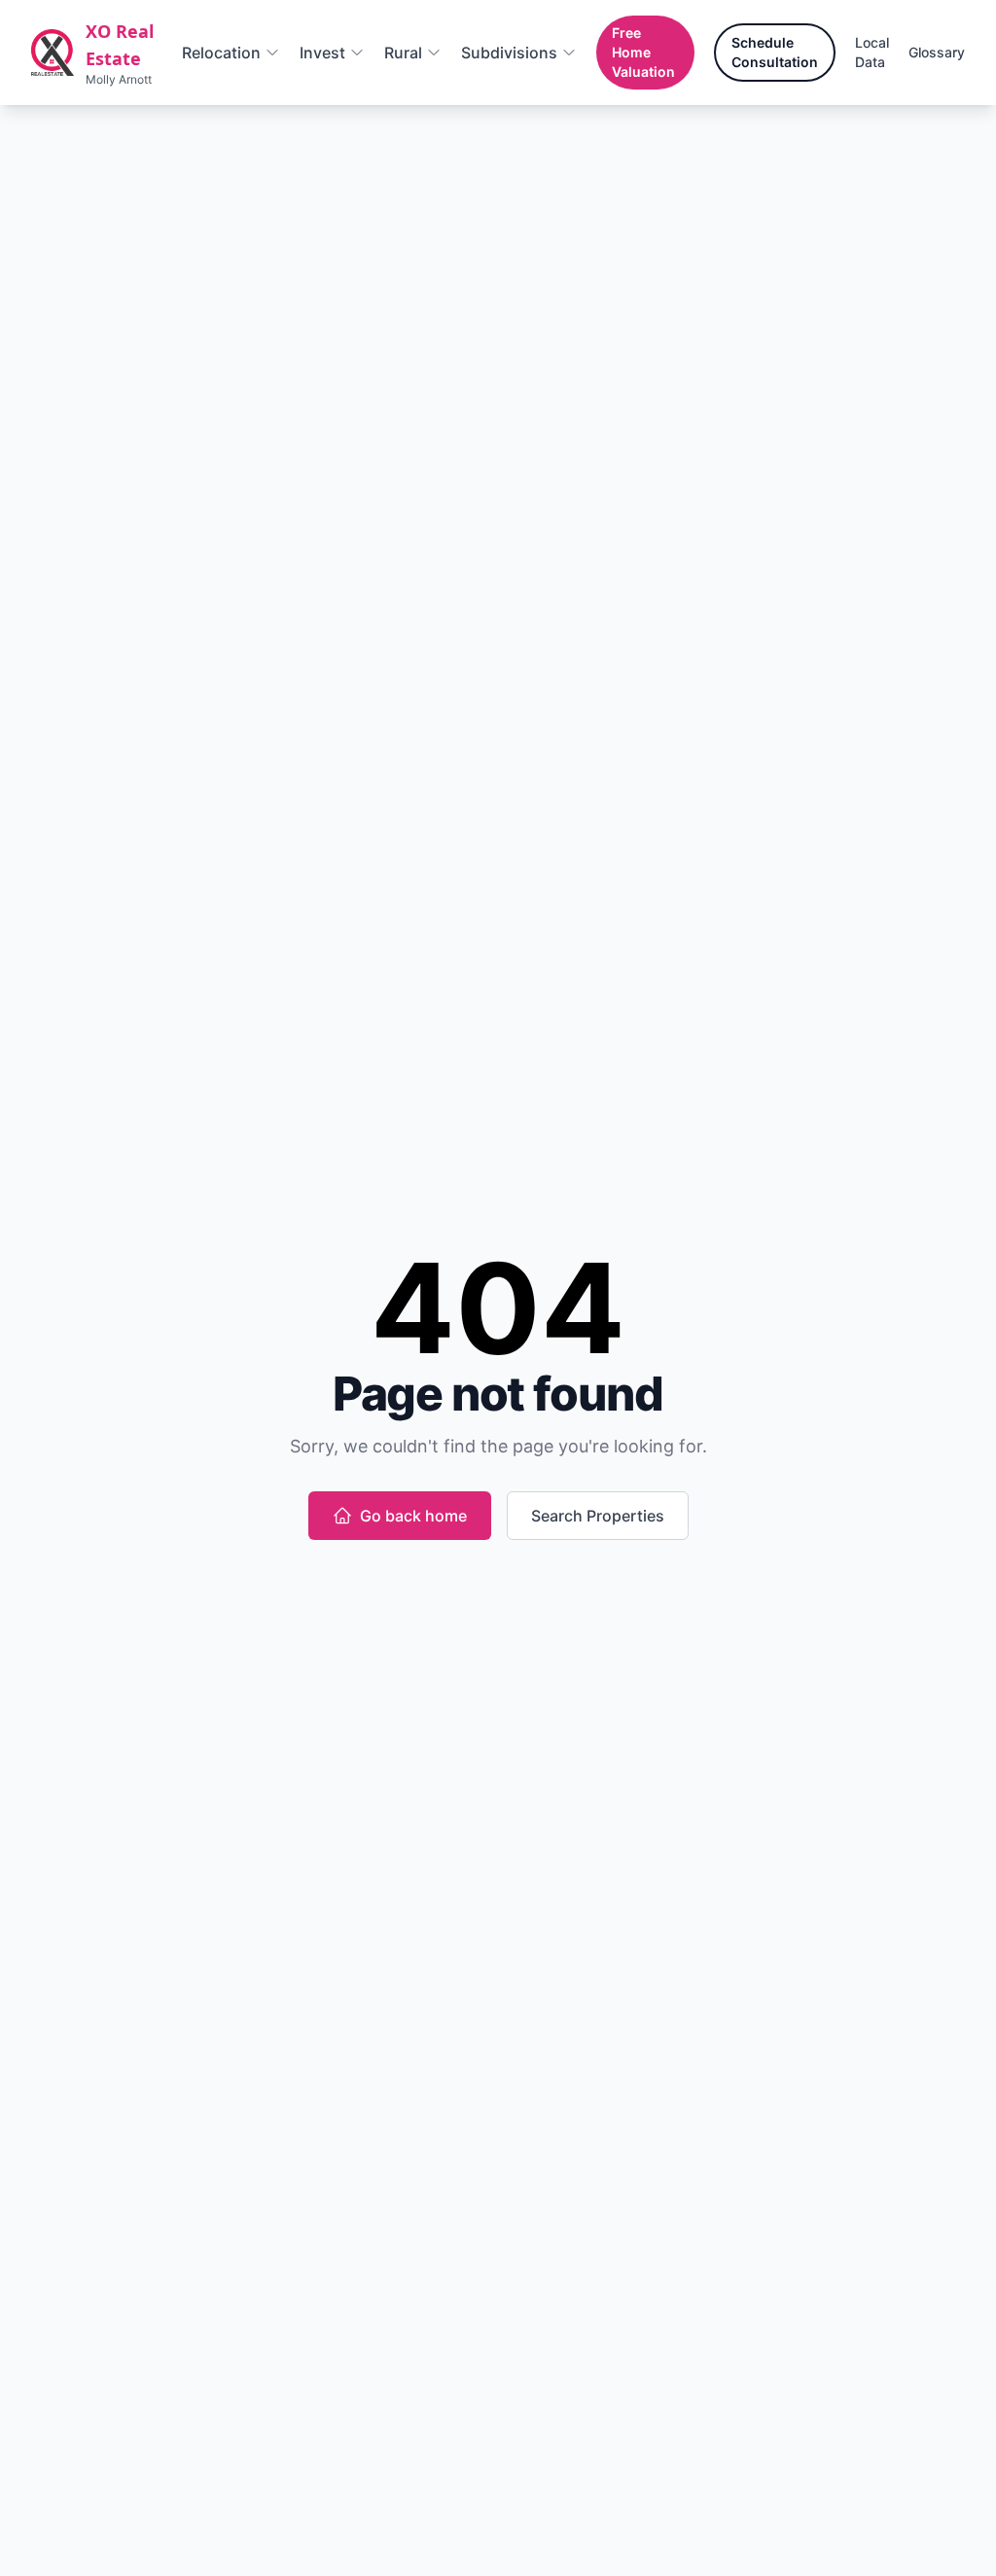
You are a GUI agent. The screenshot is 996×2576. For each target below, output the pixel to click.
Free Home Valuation (643, 52)
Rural (403, 53)
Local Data (872, 52)
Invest (322, 53)
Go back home (413, 1516)
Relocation (221, 53)
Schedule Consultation (775, 52)
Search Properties (598, 1516)
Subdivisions (509, 53)
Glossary (937, 52)
